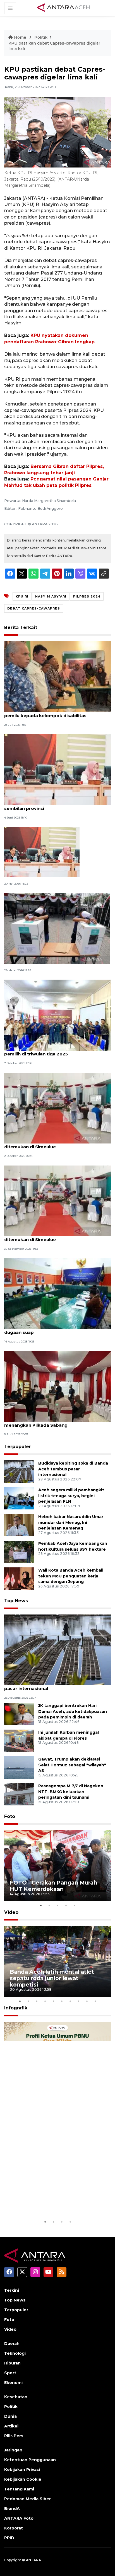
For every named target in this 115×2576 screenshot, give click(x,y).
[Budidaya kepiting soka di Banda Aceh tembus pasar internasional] (19, 1471)
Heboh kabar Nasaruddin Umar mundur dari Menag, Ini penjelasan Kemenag (71, 1523)
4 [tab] (66, 1905)
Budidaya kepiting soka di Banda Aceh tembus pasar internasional (73, 1469)
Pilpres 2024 (87, 596)
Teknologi (15, 2353)
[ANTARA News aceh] (63, 8)
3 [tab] (57, 1905)
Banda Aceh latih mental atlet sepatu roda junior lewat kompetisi (52, 1978)
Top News (16, 1601)
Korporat (14, 2528)
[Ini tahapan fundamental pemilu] (42, 852)
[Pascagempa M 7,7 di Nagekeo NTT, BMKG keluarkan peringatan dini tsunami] (19, 1794)
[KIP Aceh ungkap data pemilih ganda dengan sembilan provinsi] (57, 769)
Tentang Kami (19, 2489)
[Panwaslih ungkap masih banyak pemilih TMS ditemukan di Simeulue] (57, 1108)
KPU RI (22, 596)
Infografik (16, 2008)
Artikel (11, 2426)
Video (11, 1912)
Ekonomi (13, 2383)
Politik (41, 37)
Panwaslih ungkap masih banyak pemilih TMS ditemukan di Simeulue (55, 1144)
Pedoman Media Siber (27, 2499)
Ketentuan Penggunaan (30, 2460)
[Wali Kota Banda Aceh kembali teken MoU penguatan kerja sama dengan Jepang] (19, 1578)
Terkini (12, 2290)
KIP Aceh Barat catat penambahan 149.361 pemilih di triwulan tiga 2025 (52, 1051)
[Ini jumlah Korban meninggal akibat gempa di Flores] (19, 1740)
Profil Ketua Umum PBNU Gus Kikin (51, 2202)
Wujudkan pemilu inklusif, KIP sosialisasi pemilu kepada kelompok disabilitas (50, 713)
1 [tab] (41, 1905)
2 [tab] (49, 1905)
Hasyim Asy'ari (51, 596)
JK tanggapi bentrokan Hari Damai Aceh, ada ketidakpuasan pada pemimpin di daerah (73, 1711)
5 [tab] (74, 1905)
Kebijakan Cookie (23, 2479)
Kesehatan (16, 2397)
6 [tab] (62, 2001)
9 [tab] (87, 2001)
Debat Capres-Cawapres (34, 608)
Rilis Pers (14, 2436)
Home (20, 37)
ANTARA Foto (19, 2518)
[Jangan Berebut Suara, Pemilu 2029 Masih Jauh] (57, 928)
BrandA (12, 2509)
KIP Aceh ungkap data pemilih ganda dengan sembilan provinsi (55, 805)
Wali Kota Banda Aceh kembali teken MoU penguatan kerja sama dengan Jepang (71, 1576)
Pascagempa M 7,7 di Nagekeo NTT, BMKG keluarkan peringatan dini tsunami (71, 1792)
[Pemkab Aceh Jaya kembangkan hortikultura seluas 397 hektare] (19, 1551)
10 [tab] (95, 2001)
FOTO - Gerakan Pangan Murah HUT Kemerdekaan (53, 1886)
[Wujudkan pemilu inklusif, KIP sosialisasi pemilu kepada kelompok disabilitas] (57, 677)
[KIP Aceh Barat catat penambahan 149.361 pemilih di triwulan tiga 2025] (57, 1015)
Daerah (12, 2344)
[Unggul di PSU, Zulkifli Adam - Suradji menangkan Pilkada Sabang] (57, 1386)
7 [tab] (70, 2001)
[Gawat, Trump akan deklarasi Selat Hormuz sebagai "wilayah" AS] (19, 1767)
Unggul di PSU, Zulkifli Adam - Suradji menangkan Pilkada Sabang (45, 1422)
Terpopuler (18, 1447)
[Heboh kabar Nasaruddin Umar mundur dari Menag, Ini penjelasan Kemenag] (19, 1525)
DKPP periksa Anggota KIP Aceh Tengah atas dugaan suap (55, 1329)
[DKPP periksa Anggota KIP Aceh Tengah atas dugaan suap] (57, 1293)
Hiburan (12, 2363)
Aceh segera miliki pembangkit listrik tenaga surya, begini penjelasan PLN (71, 1496)
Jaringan (13, 2450)
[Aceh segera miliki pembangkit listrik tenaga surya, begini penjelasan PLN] (19, 1498)
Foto (10, 1816)
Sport (10, 2373)
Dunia (10, 2416)
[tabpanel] (57, 1866)
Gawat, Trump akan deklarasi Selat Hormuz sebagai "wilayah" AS (72, 1765)
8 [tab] (78, 2001)
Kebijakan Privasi (22, 2470)
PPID (9, 2538)
